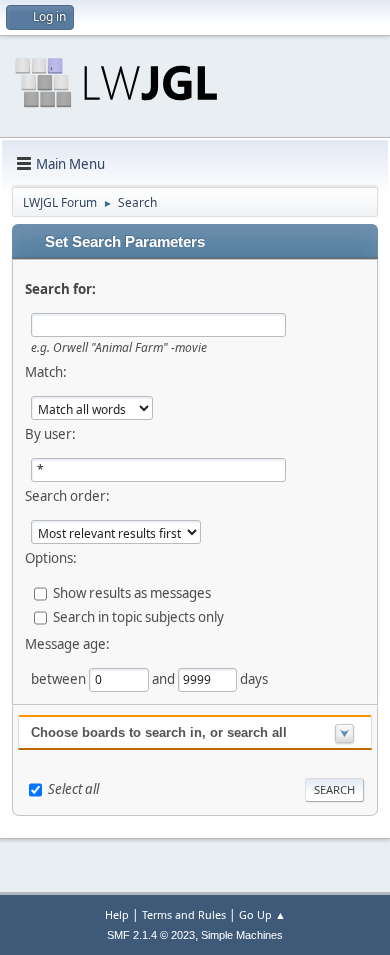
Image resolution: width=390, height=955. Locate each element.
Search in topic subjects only (138, 617)
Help (117, 914)
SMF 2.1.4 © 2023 (151, 935)
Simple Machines (242, 935)
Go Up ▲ (262, 914)
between (60, 679)
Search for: (60, 289)
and (165, 679)
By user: (50, 434)
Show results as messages (132, 593)
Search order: (67, 496)
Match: (46, 372)
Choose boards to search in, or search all (159, 732)
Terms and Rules (184, 914)
